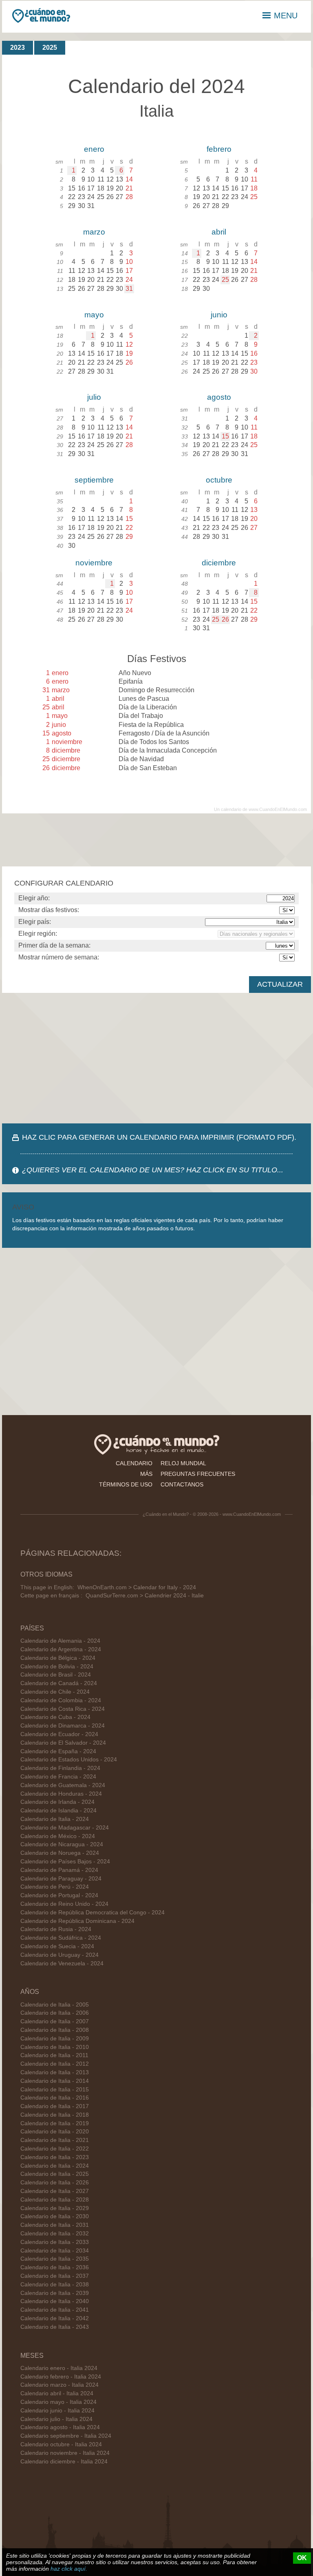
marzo (94, 232)
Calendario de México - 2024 (58, 1836)
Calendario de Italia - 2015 (55, 2090)
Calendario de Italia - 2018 (55, 2115)
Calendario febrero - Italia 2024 (61, 2377)
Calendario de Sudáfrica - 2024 (61, 1938)
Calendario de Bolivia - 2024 (57, 1667)
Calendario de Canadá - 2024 (59, 1683)
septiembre (94, 480)
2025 (50, 48)
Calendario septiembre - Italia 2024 (66, 2436)
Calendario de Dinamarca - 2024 (63, 1726)
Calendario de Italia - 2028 (55, 2200)
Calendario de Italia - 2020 (55, 2132)
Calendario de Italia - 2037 (55, 2276)
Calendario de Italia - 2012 (55, 2064)
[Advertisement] (156, 1058)
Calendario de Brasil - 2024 (56, 1675)
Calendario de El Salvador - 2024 (63, 1743)
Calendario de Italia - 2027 (55, 2191)
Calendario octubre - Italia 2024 (61, 2444)
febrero (219, 149)
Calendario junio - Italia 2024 (57, 2411)
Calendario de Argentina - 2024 (61, 1649)
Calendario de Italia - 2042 (55, 2318)
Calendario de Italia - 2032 (55, 2234)
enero (94, 149)
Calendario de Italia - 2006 (55, 2013)
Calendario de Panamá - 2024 (59, 1870)
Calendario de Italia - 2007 (55, 2021)
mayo (94, 315)
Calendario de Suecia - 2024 (57, 1946)
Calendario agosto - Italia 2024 (60, 2427)
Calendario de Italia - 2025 (55, 2174)
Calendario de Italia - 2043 (55, 2327)
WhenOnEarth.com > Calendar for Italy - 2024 (137, 1587)
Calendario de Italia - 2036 (55, 2267)
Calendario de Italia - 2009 (55, 2039)
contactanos (182, 1484)
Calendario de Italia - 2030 (55, 2216)
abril (219, 232)
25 (225, 280)
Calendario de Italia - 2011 (54, 2055)
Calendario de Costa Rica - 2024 (63, 1709)
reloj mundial (183, 1463)
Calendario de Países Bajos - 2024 (65, 1862)
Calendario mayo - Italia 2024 (58, 2402)
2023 (18, 48)
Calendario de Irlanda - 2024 (57, 1802)
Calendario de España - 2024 (58, 1751)
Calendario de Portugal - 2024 (59, 1895)
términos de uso (126, 1484)
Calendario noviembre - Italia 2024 (65, 2453)
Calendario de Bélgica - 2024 (58, 1658)
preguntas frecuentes (198, 1474)
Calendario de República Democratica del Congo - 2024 (93, 1913)
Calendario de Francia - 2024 (58, 1777)
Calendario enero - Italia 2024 (59, 2368)
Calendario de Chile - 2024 (55, 1692)
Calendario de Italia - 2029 (55, 2208)
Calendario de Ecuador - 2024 (59, 1734)
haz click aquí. (69, 2569)
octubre (219, 480)
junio (219, 315)
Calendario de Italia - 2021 (55, 2140)
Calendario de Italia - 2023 (55, 2157)
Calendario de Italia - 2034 (55, 2251)
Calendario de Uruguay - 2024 (60, 1955)
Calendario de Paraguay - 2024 (61, 1879)
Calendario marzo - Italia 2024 (60, 2385)
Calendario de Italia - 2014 (55, 2081)
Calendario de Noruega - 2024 (60, 1853)
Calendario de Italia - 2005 (55, 2005)
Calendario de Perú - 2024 (55, 1887)
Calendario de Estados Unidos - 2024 (69, 1760)
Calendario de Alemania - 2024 (60, 1641)
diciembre (219, 563)
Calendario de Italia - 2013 (55, 2072)
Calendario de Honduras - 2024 (61, 1794)
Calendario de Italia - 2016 (55, 2098)
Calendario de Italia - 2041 (55, 2310)
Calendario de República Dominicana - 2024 (77, 1921)
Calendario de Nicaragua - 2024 (62, 1844)
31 (129, 289)
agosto (219, 397)
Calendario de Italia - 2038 (55, 2285)
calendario (134, 1463)
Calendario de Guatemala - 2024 (63, 1785)
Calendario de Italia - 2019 (55, 2123)
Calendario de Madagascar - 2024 (65, 1828)
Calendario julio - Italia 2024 (56, 2419)
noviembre (94, 563)
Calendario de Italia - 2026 (55, 2183)
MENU (286, 16)
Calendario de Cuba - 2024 (55, 1717)
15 (225, 436)
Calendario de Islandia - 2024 (58, 1811)
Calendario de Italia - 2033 (55, 2242)
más (146, 1474)
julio (94, 397)
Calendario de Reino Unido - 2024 (64, 1904)
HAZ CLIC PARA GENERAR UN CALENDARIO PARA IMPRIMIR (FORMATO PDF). (159, 1137)
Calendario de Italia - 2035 (55, 2259)
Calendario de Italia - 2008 (55, 2030)
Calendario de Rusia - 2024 (56, 1929)
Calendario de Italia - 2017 (55, 2106)
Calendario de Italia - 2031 (55, 2225)
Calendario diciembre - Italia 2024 (64, 2462)
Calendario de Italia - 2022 (55, 2149)
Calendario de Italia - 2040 (55, 2301)
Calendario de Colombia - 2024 (61, 1700)
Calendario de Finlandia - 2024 (60, 1768)
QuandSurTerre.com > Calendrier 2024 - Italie (145, 1596)
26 (225, 619)
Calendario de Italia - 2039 (55, 2293)
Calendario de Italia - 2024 (55, 1819)
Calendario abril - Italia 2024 (57, 2393)
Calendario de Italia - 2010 (55, 2047)
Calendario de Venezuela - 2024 (62, 1964)
